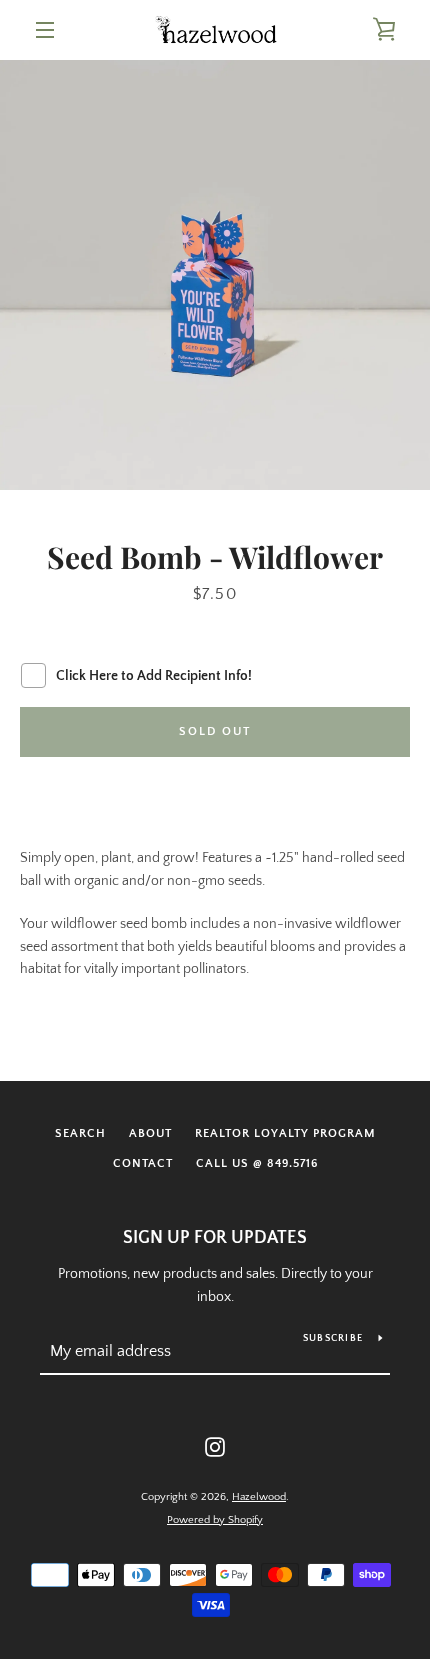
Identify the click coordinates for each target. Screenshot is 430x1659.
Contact (143, 1163)
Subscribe (333, 1338)
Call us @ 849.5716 (257, 1163)
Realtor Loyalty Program (285, 1133)
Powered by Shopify (215, 1520)
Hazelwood (259, 1497)
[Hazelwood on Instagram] (215, 1446)
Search (80, 1133)
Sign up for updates (215, 1238)
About (150, 1133)
